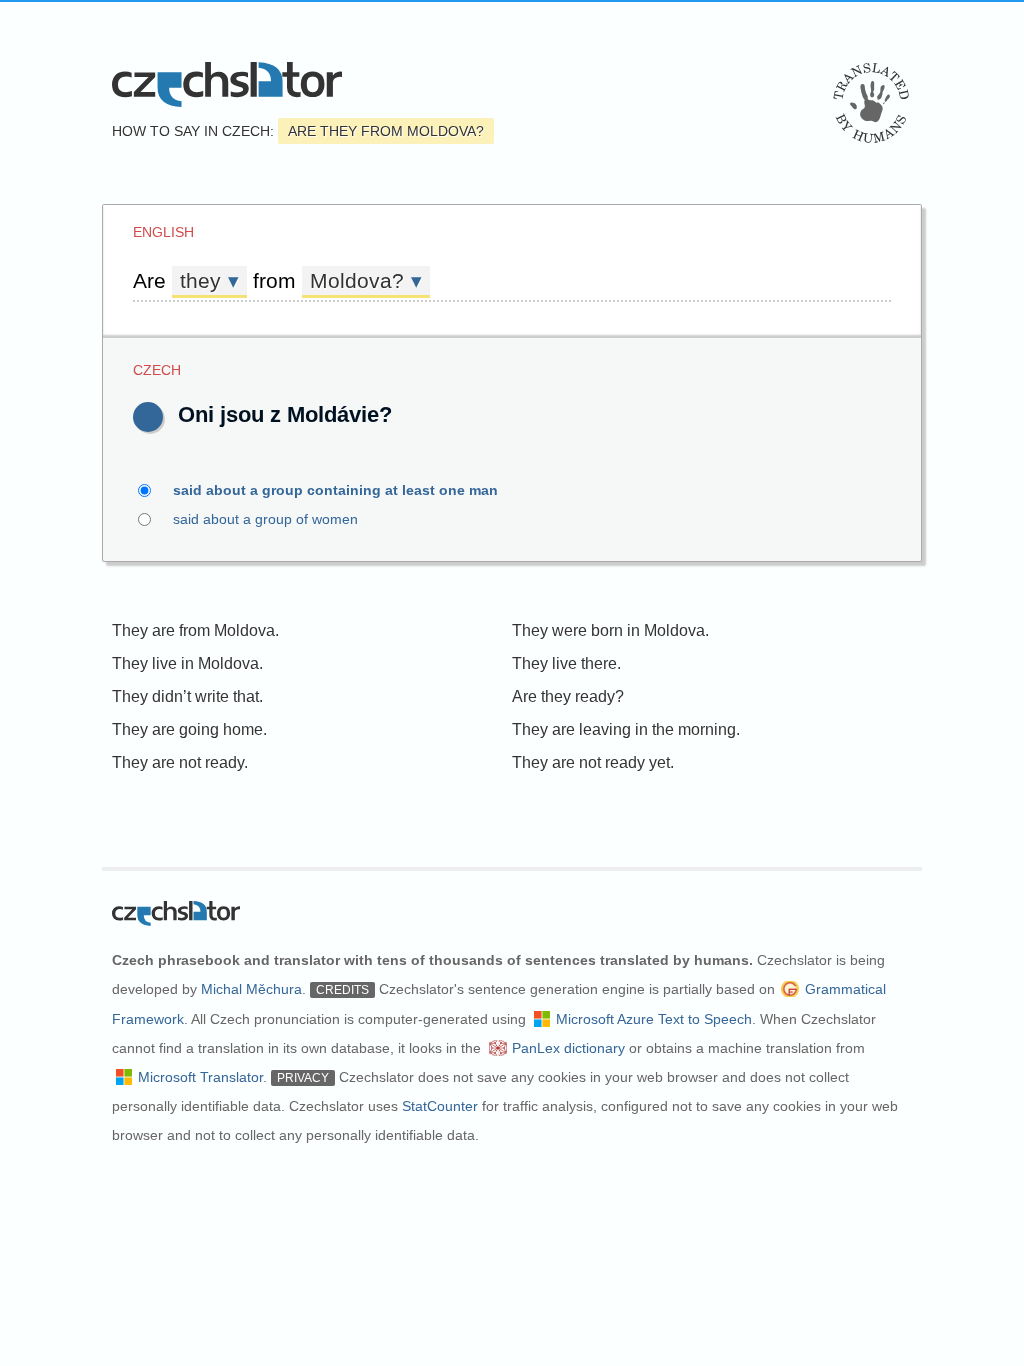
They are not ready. (180, 762)
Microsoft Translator (200, 1077)
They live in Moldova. (187, 663)
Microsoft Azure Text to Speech (654, 1019)
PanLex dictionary (568, 1048)
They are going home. (189, 729)
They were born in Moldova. (610, 630)
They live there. (566, 663)
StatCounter (440, 1106)
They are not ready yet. (593, 762)
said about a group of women (265, 519)
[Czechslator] (227, 84)
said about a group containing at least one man (335, 490)
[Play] (148, 417)
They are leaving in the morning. (626, 729)
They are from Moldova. (195, 630)
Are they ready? (568, 696)
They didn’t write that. (187, 696)
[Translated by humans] (871, 103)
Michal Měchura (251, 989)
